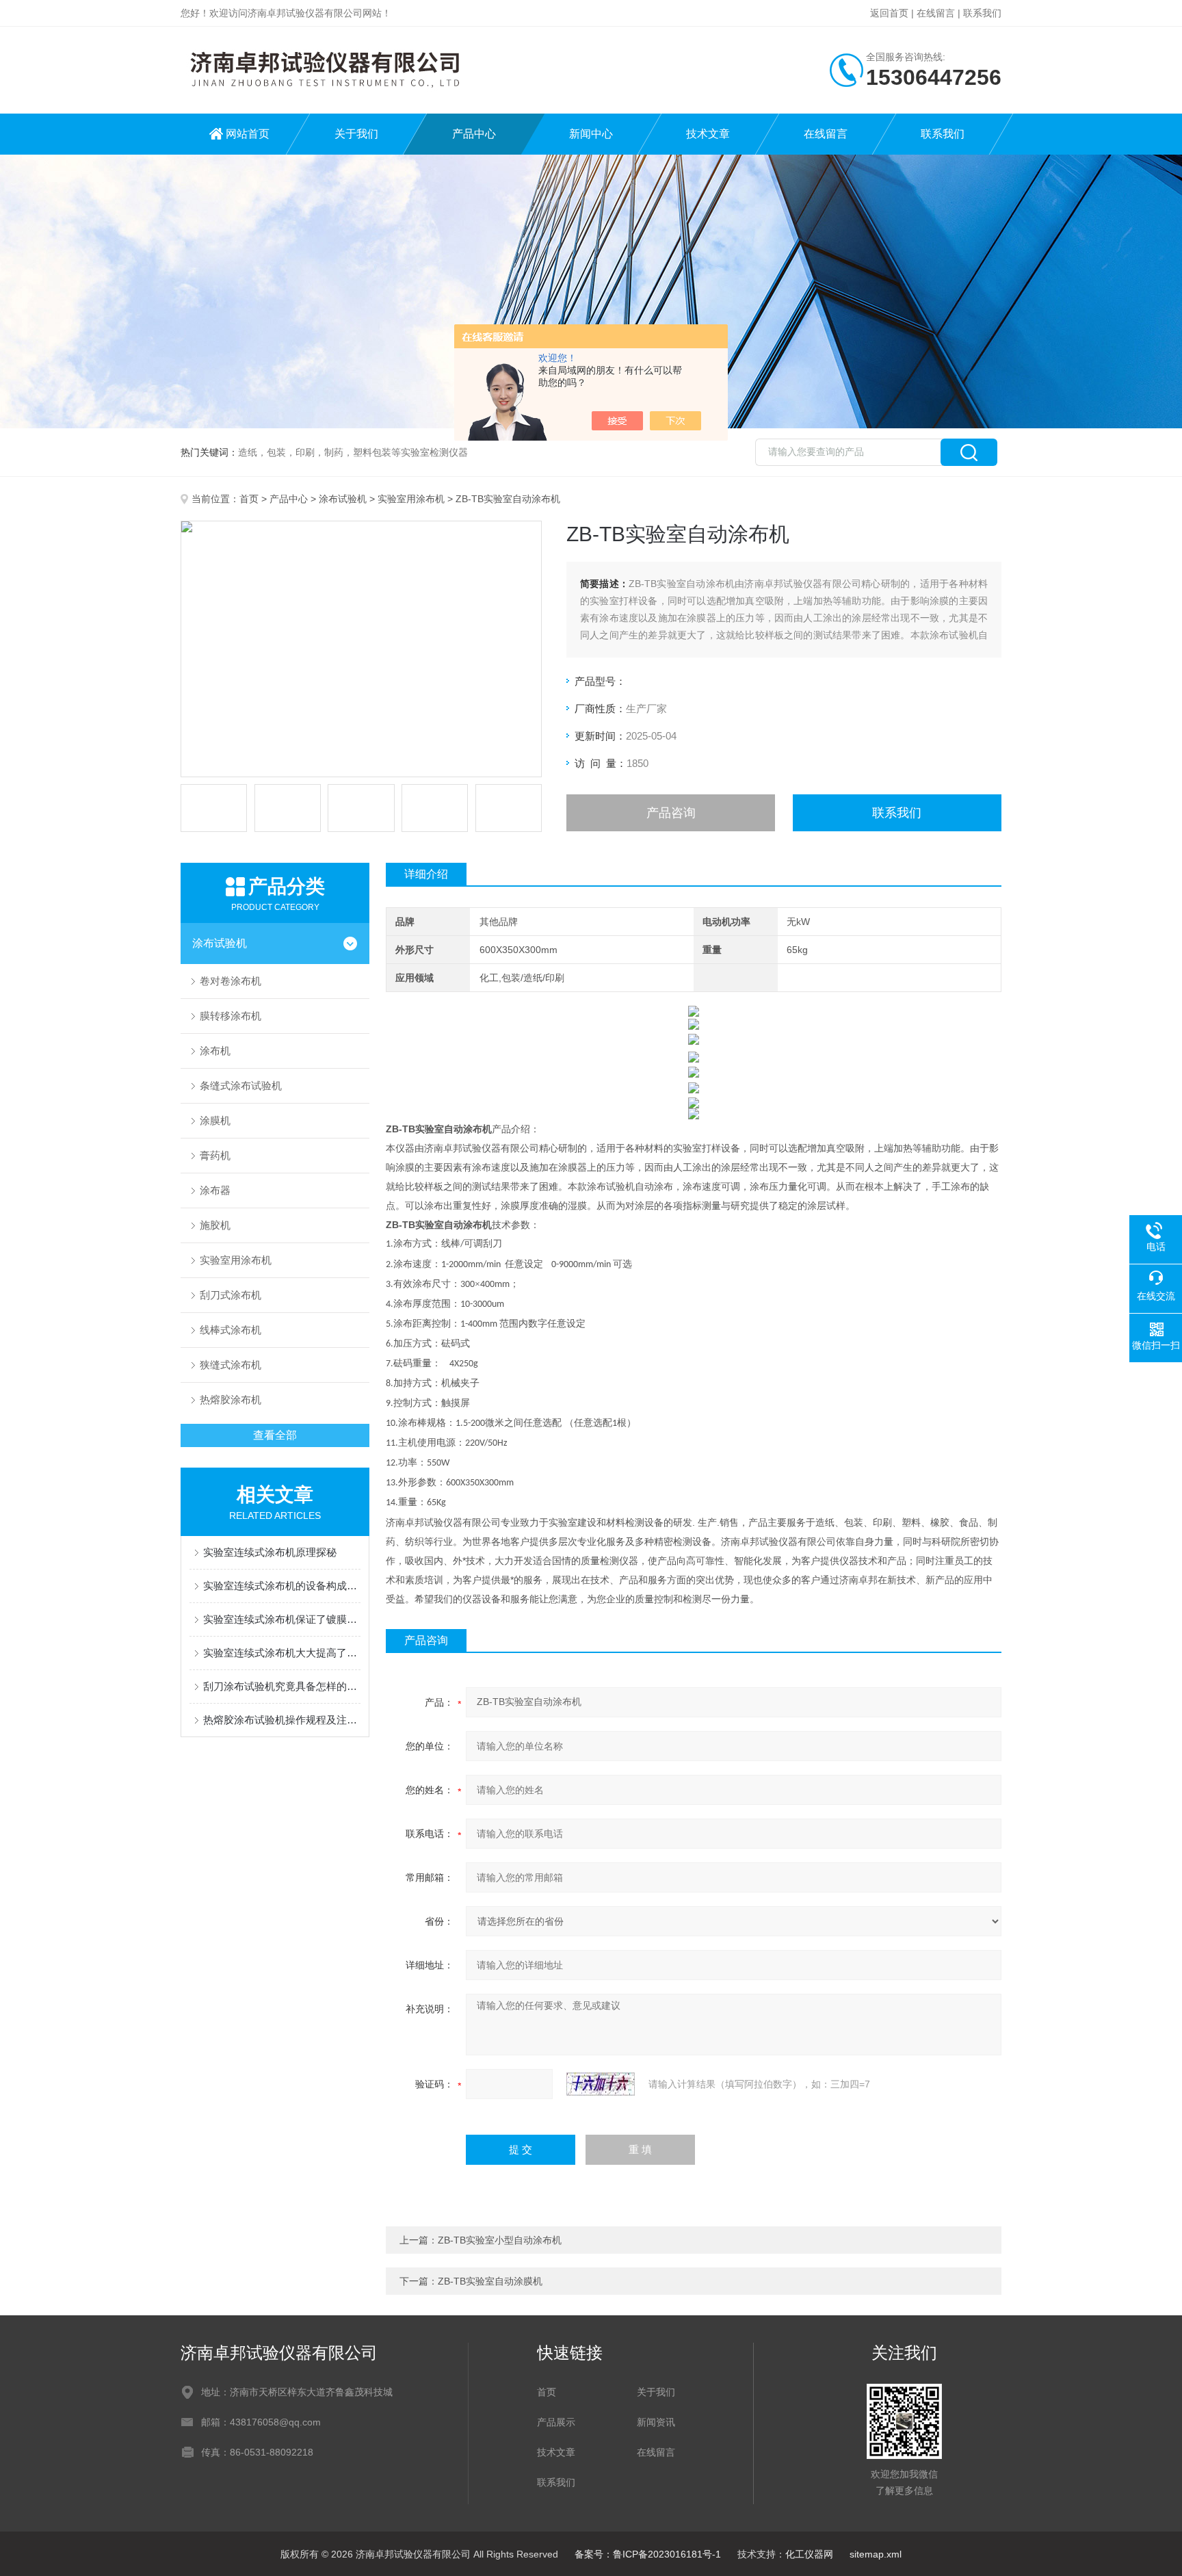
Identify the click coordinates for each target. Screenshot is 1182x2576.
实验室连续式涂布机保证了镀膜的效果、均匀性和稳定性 (282, 1619)
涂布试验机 (343, 499)
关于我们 (356, 134)
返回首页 (889, 13)
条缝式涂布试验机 (241, 1085)
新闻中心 (591, 134)
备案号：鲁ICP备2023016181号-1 (648, 2554)
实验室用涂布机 (411, 499)
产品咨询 (671, 813)
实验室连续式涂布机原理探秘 (270, 1552)
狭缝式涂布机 (231, 1365)
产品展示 (556, 2422)
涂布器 (215, 1190)
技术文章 (708, 134)
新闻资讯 (656, 2422)
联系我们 (982, 13)
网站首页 (248, 134)
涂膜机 (215, 1120)
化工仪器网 (809, 2554)
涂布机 (215, 1051)
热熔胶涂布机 (231, 1400)
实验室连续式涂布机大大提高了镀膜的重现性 (282, 1653)
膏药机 (215, 1155)
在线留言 (936, 13)
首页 (249, 499)
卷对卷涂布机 (231, 981)
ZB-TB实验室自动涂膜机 (490, 2281)
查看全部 (275, 1435)
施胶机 (215, 1225)
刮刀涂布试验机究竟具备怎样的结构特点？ (282, 1686)
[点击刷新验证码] (601, 2084)
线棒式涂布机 (231, 1330)
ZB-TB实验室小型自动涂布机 (500, 2240)
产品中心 (474, 134)
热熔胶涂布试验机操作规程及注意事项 (282, 1720)
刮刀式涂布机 (231, 1295)
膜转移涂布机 (231, 1016)
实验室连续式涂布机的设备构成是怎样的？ (282, 1586)
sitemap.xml (876, 2554)
